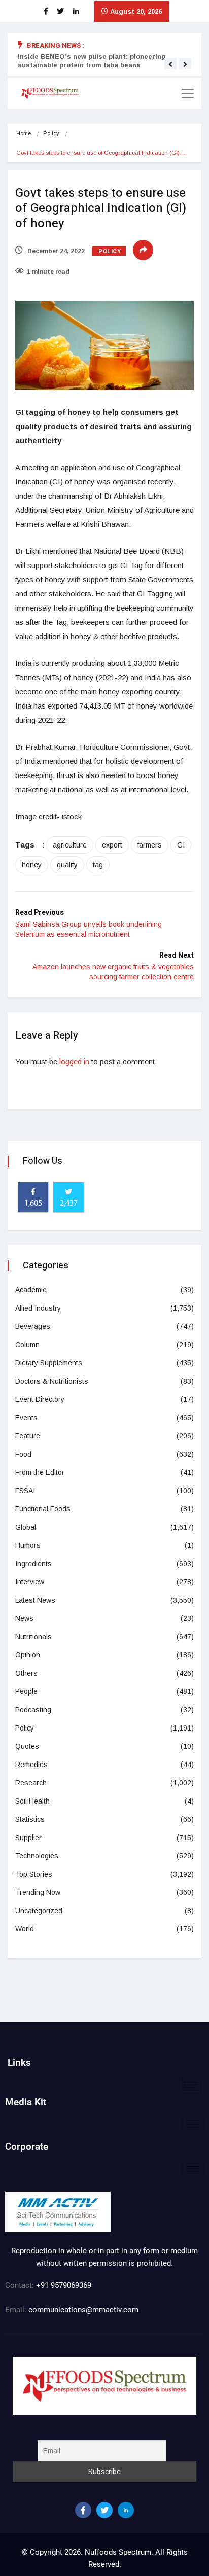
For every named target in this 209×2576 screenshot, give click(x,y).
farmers (150, 845)
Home (24, 133)
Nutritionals (33, 1637)
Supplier (28, 1838)
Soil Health (32, 1801)
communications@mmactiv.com (82, 2310)
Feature (28, 1436)
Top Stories (34, 1874)
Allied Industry (38, 1308)
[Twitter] (104, 2510)
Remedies (31, 1765)
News (24, 1618)
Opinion (28, 1655)
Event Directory (40, 1399)
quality (67, 865)
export (112, 845)
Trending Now (38, 1892)
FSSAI (25, 1491)
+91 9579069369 (64, 2285)
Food (23, 1454)
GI (181, 845)
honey (32, 865)
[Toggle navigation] (188, 93)
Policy (51, 133)
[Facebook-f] (83, 2510)
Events (26, 1418)
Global (26, 1527)
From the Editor (40, 1472)
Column (27, 1345)
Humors (28, 1545)
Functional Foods (43, 1509)
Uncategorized (39, 1911)
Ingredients (33, 1564)
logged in (74, 1061)
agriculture (70, 845)
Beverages (33, 1326)
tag (98, 865)
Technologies (37, 1856)
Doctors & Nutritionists (52, 1381)
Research (31, 1783)
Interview (30, 1582)
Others (26, 1673)
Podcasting (33, 1710)
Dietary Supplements (49, 1363)
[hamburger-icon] (190, 2085)
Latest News (35, 1600)
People (26, 1691)
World (25, 1929)
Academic (31, 1290)
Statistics (30, 1819)
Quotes (27, 1746)
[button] (170, 64)
